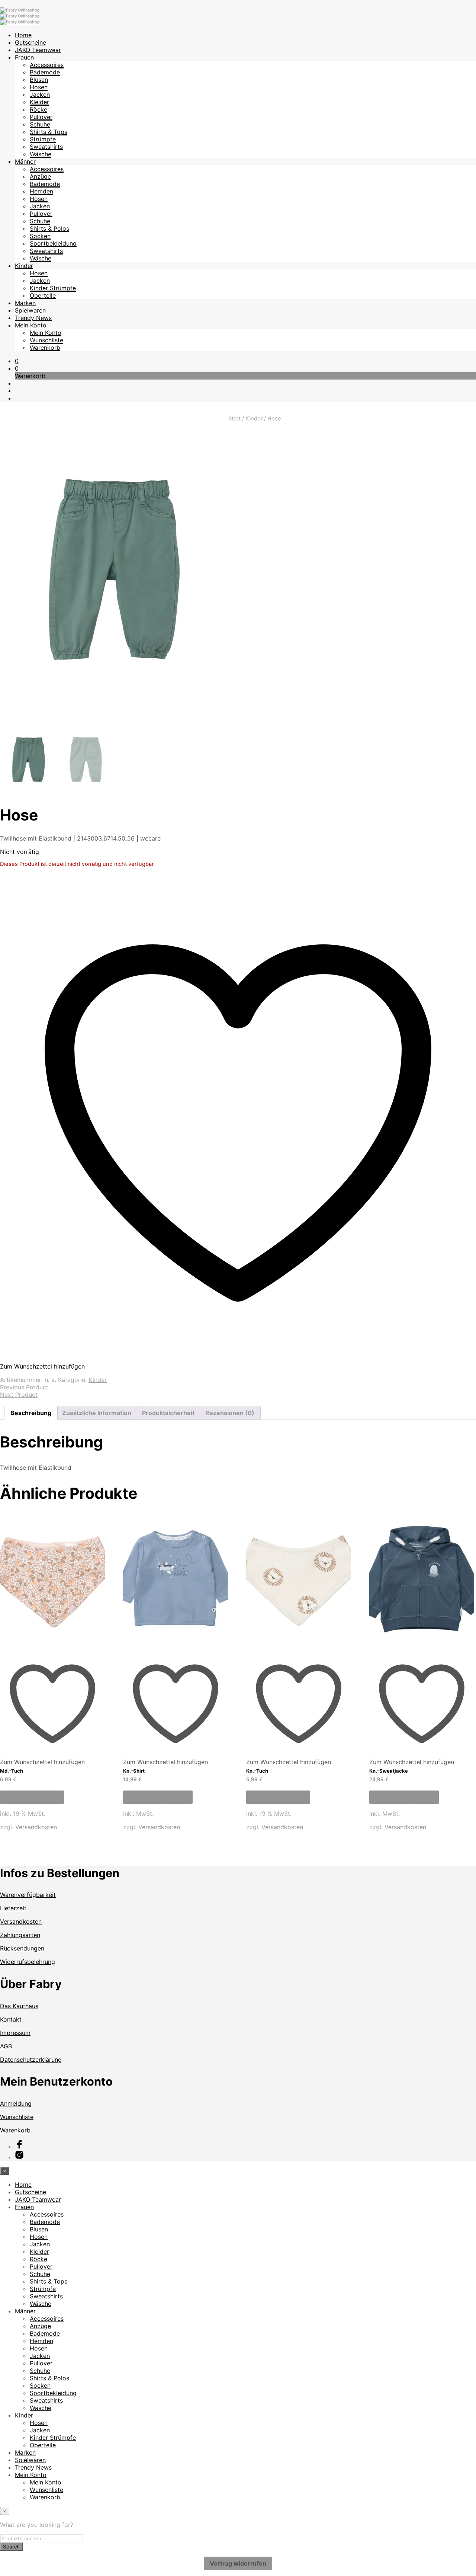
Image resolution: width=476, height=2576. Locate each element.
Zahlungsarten (20, 1935)
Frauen (24, 57)
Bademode (45, 72)
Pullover (41, 117)
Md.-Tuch (12, 1771)
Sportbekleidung (53, 243)
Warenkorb (45, 348)
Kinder (24, 266)
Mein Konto (31, 325)
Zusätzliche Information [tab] (97, 1413)
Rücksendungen (22, 1948)
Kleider (39, 102)
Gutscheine (30, 42)
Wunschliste (46, 340)
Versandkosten (36, 1827)
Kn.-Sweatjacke (389, 1771)
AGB (6, 2046)
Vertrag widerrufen (238, 2563)
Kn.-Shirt (134, 1771)
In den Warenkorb (32, 1797)
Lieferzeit (13, 1908)
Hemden (41, 191)
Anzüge (40, 176)
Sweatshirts (46, 147)
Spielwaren (30, 310)
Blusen (39, 80)
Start (234, 419)
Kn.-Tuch (257, 1771)
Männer (25, 161)
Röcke (38, 109)
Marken (25, 303)
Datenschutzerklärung (31, 2060)
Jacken (40, 95)
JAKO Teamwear (38, 50)
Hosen (39, 87)
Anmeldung (16, 2103)
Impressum (15, 2033)
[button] (17, 361)
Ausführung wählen (158, 1797)
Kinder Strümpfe (53, 288)
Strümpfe (43, 139)
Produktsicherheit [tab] (168, 1413)
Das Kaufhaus (19, 2006)
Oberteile (43, 295)
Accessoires (47, 65)
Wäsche (41, 154)
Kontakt (11, 2019)
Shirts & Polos (49, 228)
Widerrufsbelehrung (28, 1962)
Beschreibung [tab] (31, 1413)
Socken (40, 236)
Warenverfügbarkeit (28, 1895)
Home (23, 35)
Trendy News (33, 318)
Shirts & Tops (49, 132)
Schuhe (40, 124)
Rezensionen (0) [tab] (230, 1413)
